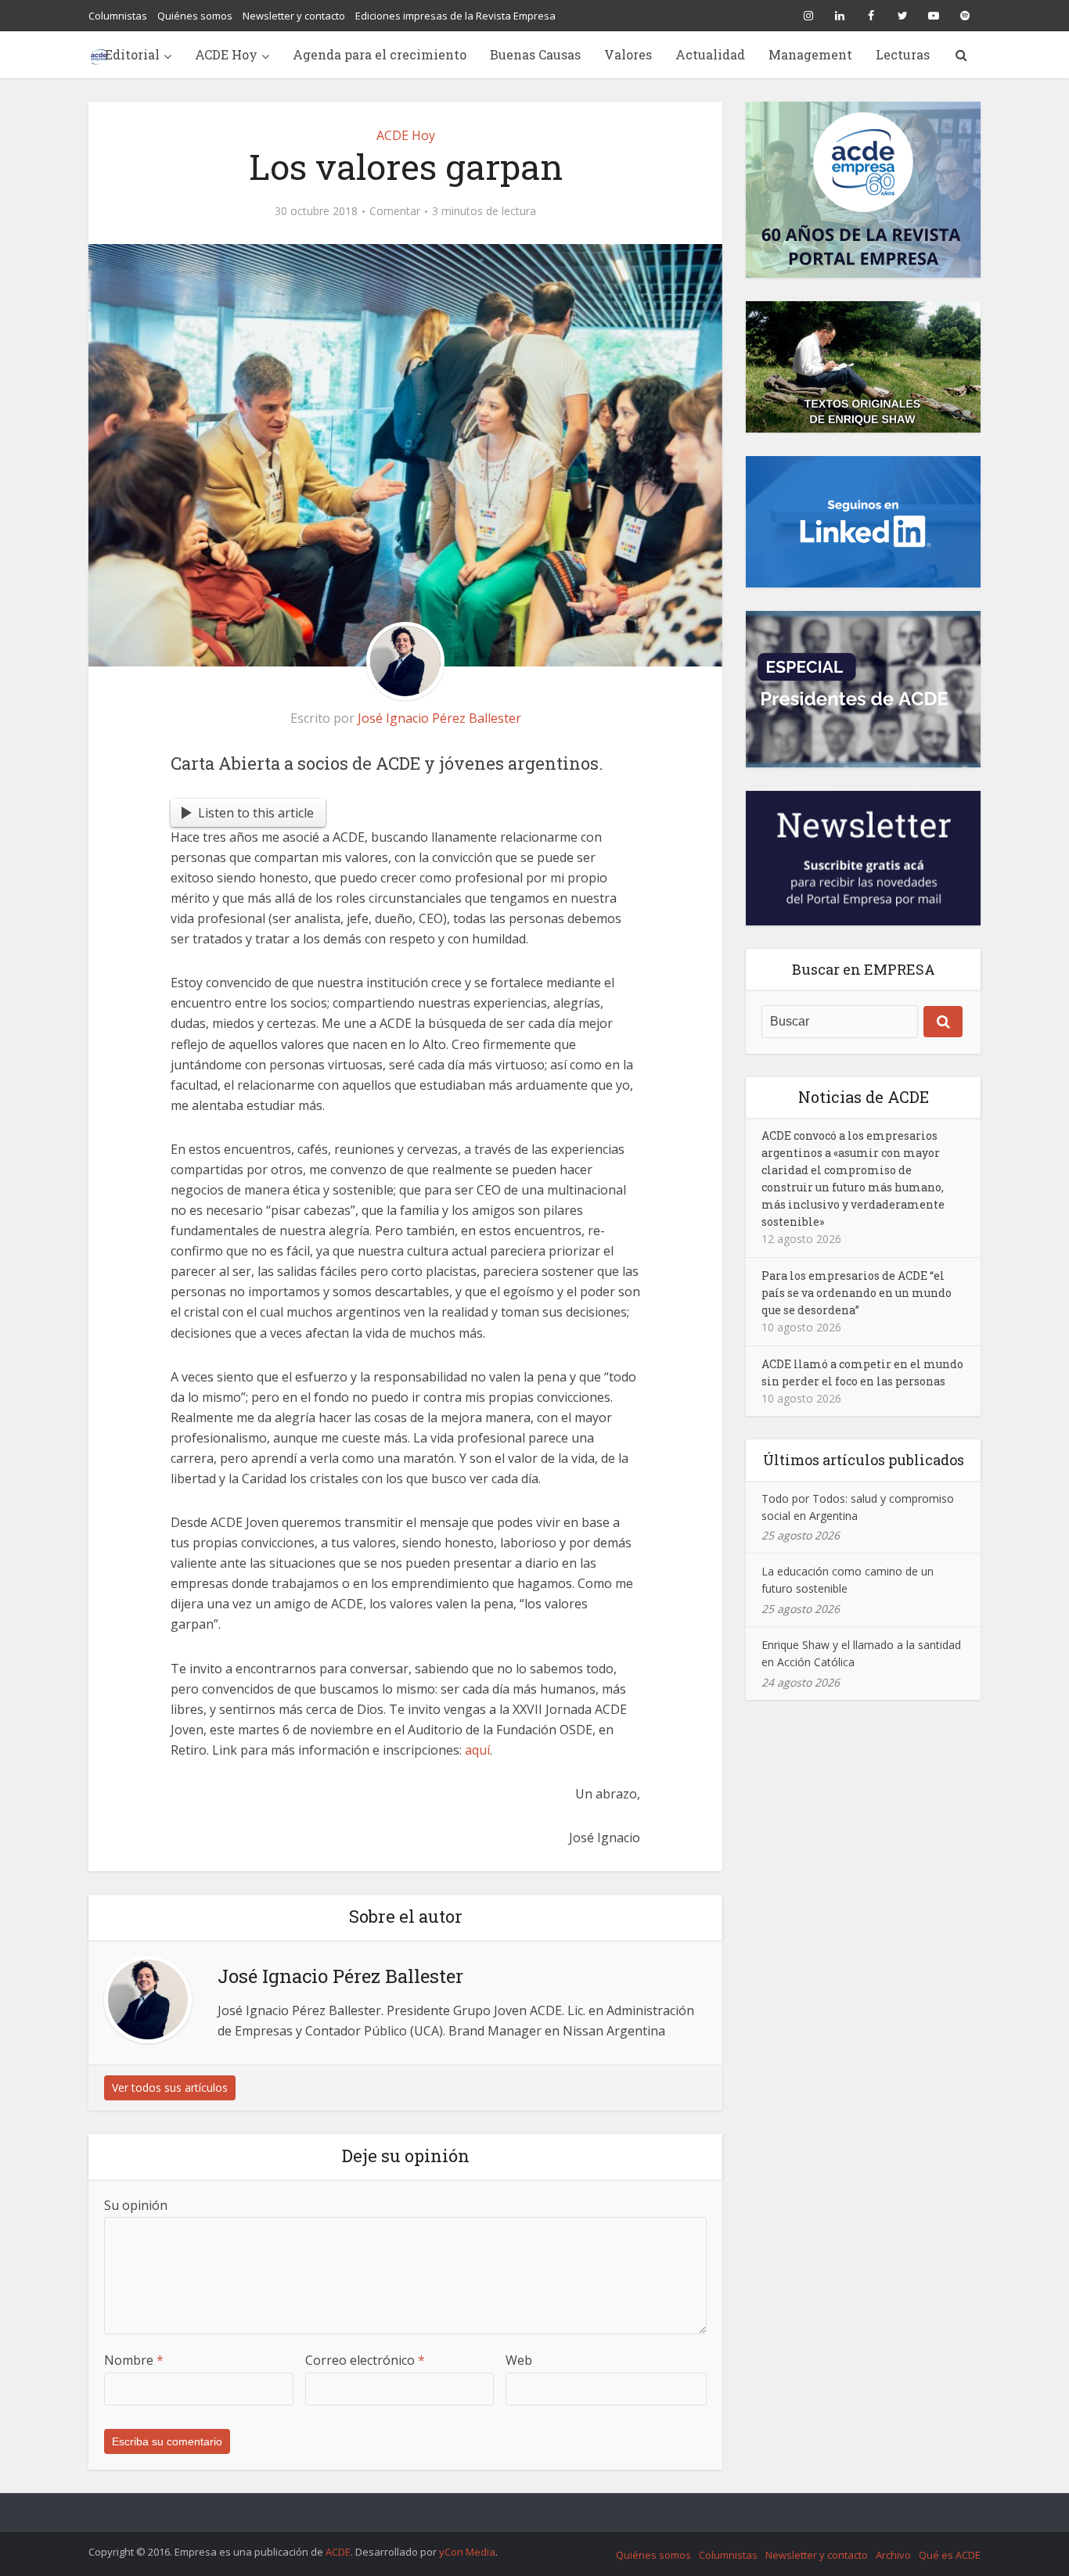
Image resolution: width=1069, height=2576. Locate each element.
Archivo (893, 2555)
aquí (477, 1750)
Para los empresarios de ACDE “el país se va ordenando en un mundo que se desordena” (857, 1293)
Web (519, 2360)
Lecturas (903, 54)
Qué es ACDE (950, 2555)
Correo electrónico (365, 2360)
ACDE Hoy (226, 54)
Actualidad (710, 54)
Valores (628, 54)
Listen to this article (256, 813)
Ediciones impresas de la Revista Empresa (455, 16)
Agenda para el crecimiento (380, 54)
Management (810, 54)
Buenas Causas (535, 54)
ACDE (338, 2552)
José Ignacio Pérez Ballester (439, 718)
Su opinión (136, 2205)
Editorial (132, 54)
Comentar (395, 211)
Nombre (134, 2360)
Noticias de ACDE (864, 1097)
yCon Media (467, 2552)
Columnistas (118, 16)
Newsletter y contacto (294, 16)
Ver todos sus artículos (170, 2087)
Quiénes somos (195, 16)
